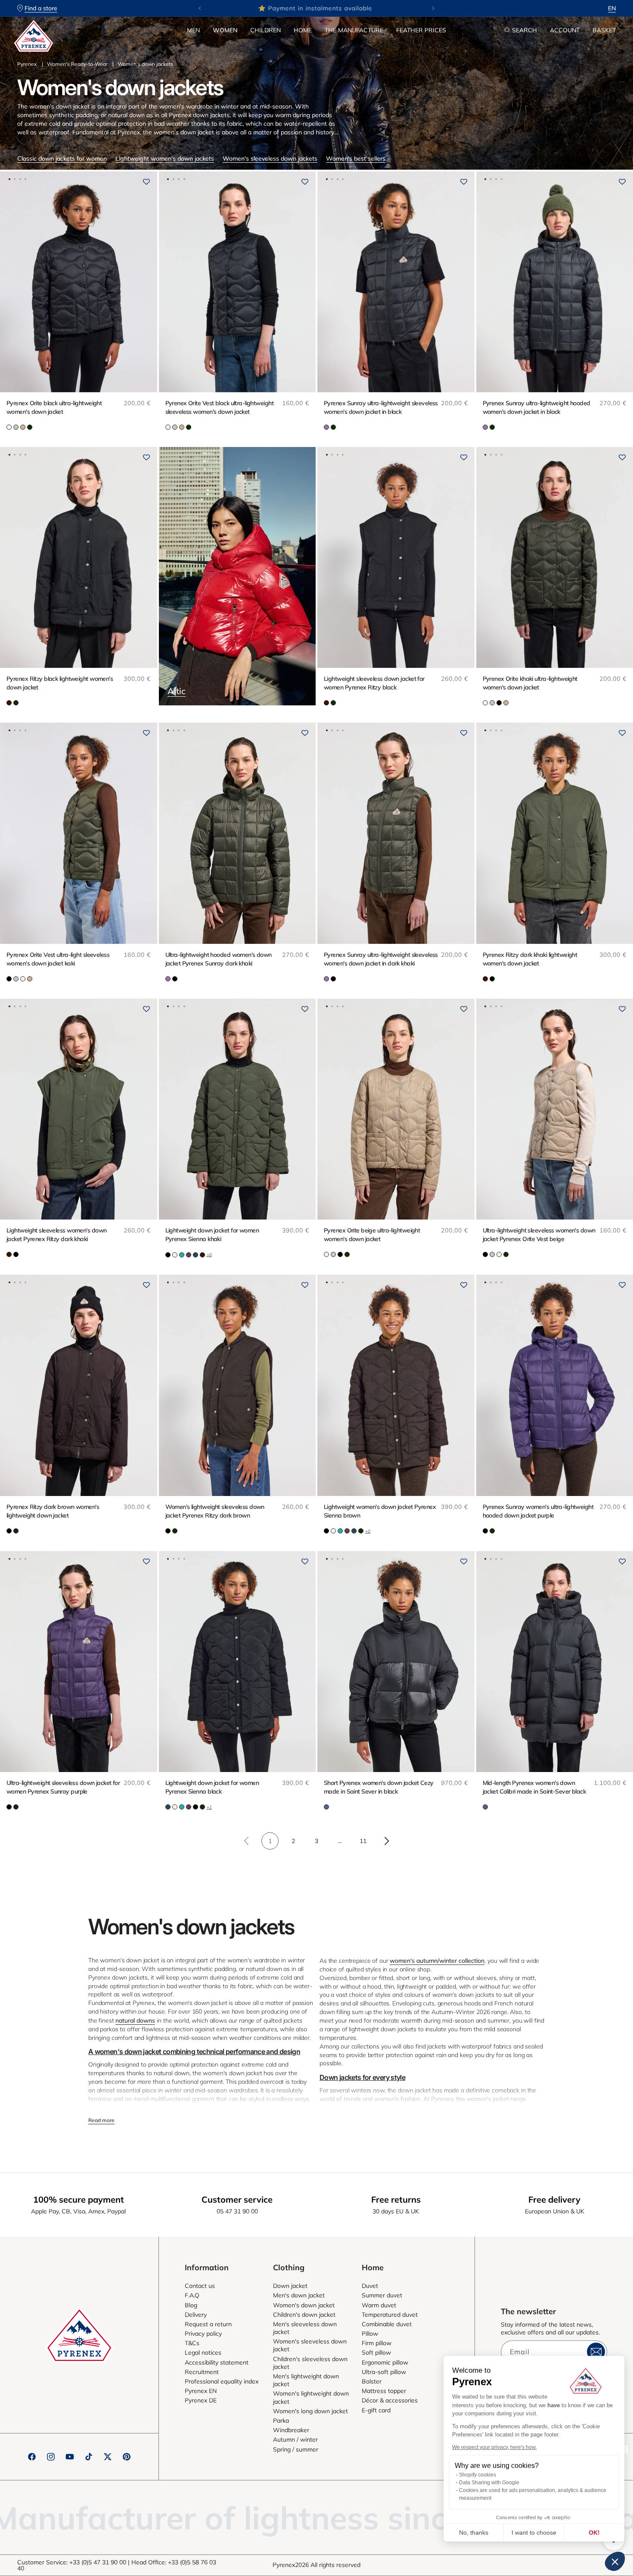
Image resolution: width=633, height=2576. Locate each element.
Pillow (370, 2334)
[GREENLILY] (16, 427)
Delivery (196, 2315)
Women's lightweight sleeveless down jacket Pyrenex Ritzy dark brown (215, 1511)
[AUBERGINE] (189, 1255)
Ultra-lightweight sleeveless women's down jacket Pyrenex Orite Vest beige (539, 1235)
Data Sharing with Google (489, 2483)
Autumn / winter (295, 2439)
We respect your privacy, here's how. (494, 2447)
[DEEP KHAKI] (30, 427)
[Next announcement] (433, 8)
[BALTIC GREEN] (195, 1255)
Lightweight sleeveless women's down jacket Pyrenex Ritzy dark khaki (56, 1235)
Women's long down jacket (310, 2411)
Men (193, 30)
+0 (209, 1255)
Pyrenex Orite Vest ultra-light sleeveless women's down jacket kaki (58, 959)
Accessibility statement (217, 2362)
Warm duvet (379, 2305)
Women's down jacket (304, 2305)
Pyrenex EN (201, 2391)
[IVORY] (175, 1255)
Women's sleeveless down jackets (270, 158)
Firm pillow (377, 2343)
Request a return (208, 2324)
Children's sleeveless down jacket (310, 2363)
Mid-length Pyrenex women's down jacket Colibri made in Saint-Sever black (534, 1787)
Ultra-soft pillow (384, 2372)
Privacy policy (203, 2334)
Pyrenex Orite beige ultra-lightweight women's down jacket (372, 1235)
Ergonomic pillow (385, 2362)
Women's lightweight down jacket (311, 2397)
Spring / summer (296, 2449)
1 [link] (270, 1841)
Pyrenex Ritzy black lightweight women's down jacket (60, 683)
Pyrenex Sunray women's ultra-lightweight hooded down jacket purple (538, 1511)
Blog (191, 2305)
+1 (209, 1807)
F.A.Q (192, 2295)
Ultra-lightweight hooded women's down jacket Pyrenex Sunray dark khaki (219, 959)
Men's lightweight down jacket (306, 2380)
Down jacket (290, 2286)
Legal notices (203, 2353)
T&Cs (192, 2343)
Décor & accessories (390, 2400)
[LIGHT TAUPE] (23, 427)
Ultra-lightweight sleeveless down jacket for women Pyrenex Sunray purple (63, 1787)
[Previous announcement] (200, 8)
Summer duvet (382, 2295)
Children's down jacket (304, 2315)
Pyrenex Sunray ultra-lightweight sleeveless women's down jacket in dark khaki (381, 959)
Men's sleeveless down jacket (305, 2328)
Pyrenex (27, 64)
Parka (281, 2421)
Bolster (372, 2381)
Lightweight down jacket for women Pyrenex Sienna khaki (212, 1235)
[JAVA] (9, 703)
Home (303, 30)
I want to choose (534, 2533)
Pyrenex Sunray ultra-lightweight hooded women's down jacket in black (537, 407)
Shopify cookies (478, 2475)
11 (363, 1841)
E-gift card (376, 2410)
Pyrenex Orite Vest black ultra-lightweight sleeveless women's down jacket (219, 407)
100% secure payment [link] (79, 2199)
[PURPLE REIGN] (326, 427)
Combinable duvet (387, 2324)
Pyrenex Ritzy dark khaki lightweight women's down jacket (530, 959)
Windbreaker (291, 2430)
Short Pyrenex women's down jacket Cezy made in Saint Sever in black (379, 1787)
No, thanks (474, 2533)
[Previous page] (247, 1841)
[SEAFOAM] (9, 427)
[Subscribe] (596, 2352)
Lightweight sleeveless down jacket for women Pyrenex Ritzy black (374, 683)
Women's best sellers (356, 158)
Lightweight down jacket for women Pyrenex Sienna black (212, 1787)
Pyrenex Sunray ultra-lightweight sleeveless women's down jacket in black (381, 407)
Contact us (200, 2286)
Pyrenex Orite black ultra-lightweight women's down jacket (54, 407)
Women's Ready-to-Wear (77, 64)
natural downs (135, 2020)
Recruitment (202, 2372)
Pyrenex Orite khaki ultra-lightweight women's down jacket (530, 683)
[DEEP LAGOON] (182, 1255)
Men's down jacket (299, 2295)
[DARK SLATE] (326, 1807)
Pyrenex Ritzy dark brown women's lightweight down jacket (53, 1511)
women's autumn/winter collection (437, 1961)
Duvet (370, 2286)
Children (265, 30)
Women (225, 30)
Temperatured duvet (390, 2315)
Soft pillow (376, 2353)
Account (565, 30)
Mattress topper (384, 2391)
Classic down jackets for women (62, 158)
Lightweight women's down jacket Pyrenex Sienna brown (380, 1511)
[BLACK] (499, 703)
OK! (594, 2533)
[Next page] (386, 1841)
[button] (193, 30)
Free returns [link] (396, 2199)
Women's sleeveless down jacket (310, 2345)
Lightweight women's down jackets (165, 158)
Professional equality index (222, 2381)
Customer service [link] (237, 2199)
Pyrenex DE (201, 2400)
